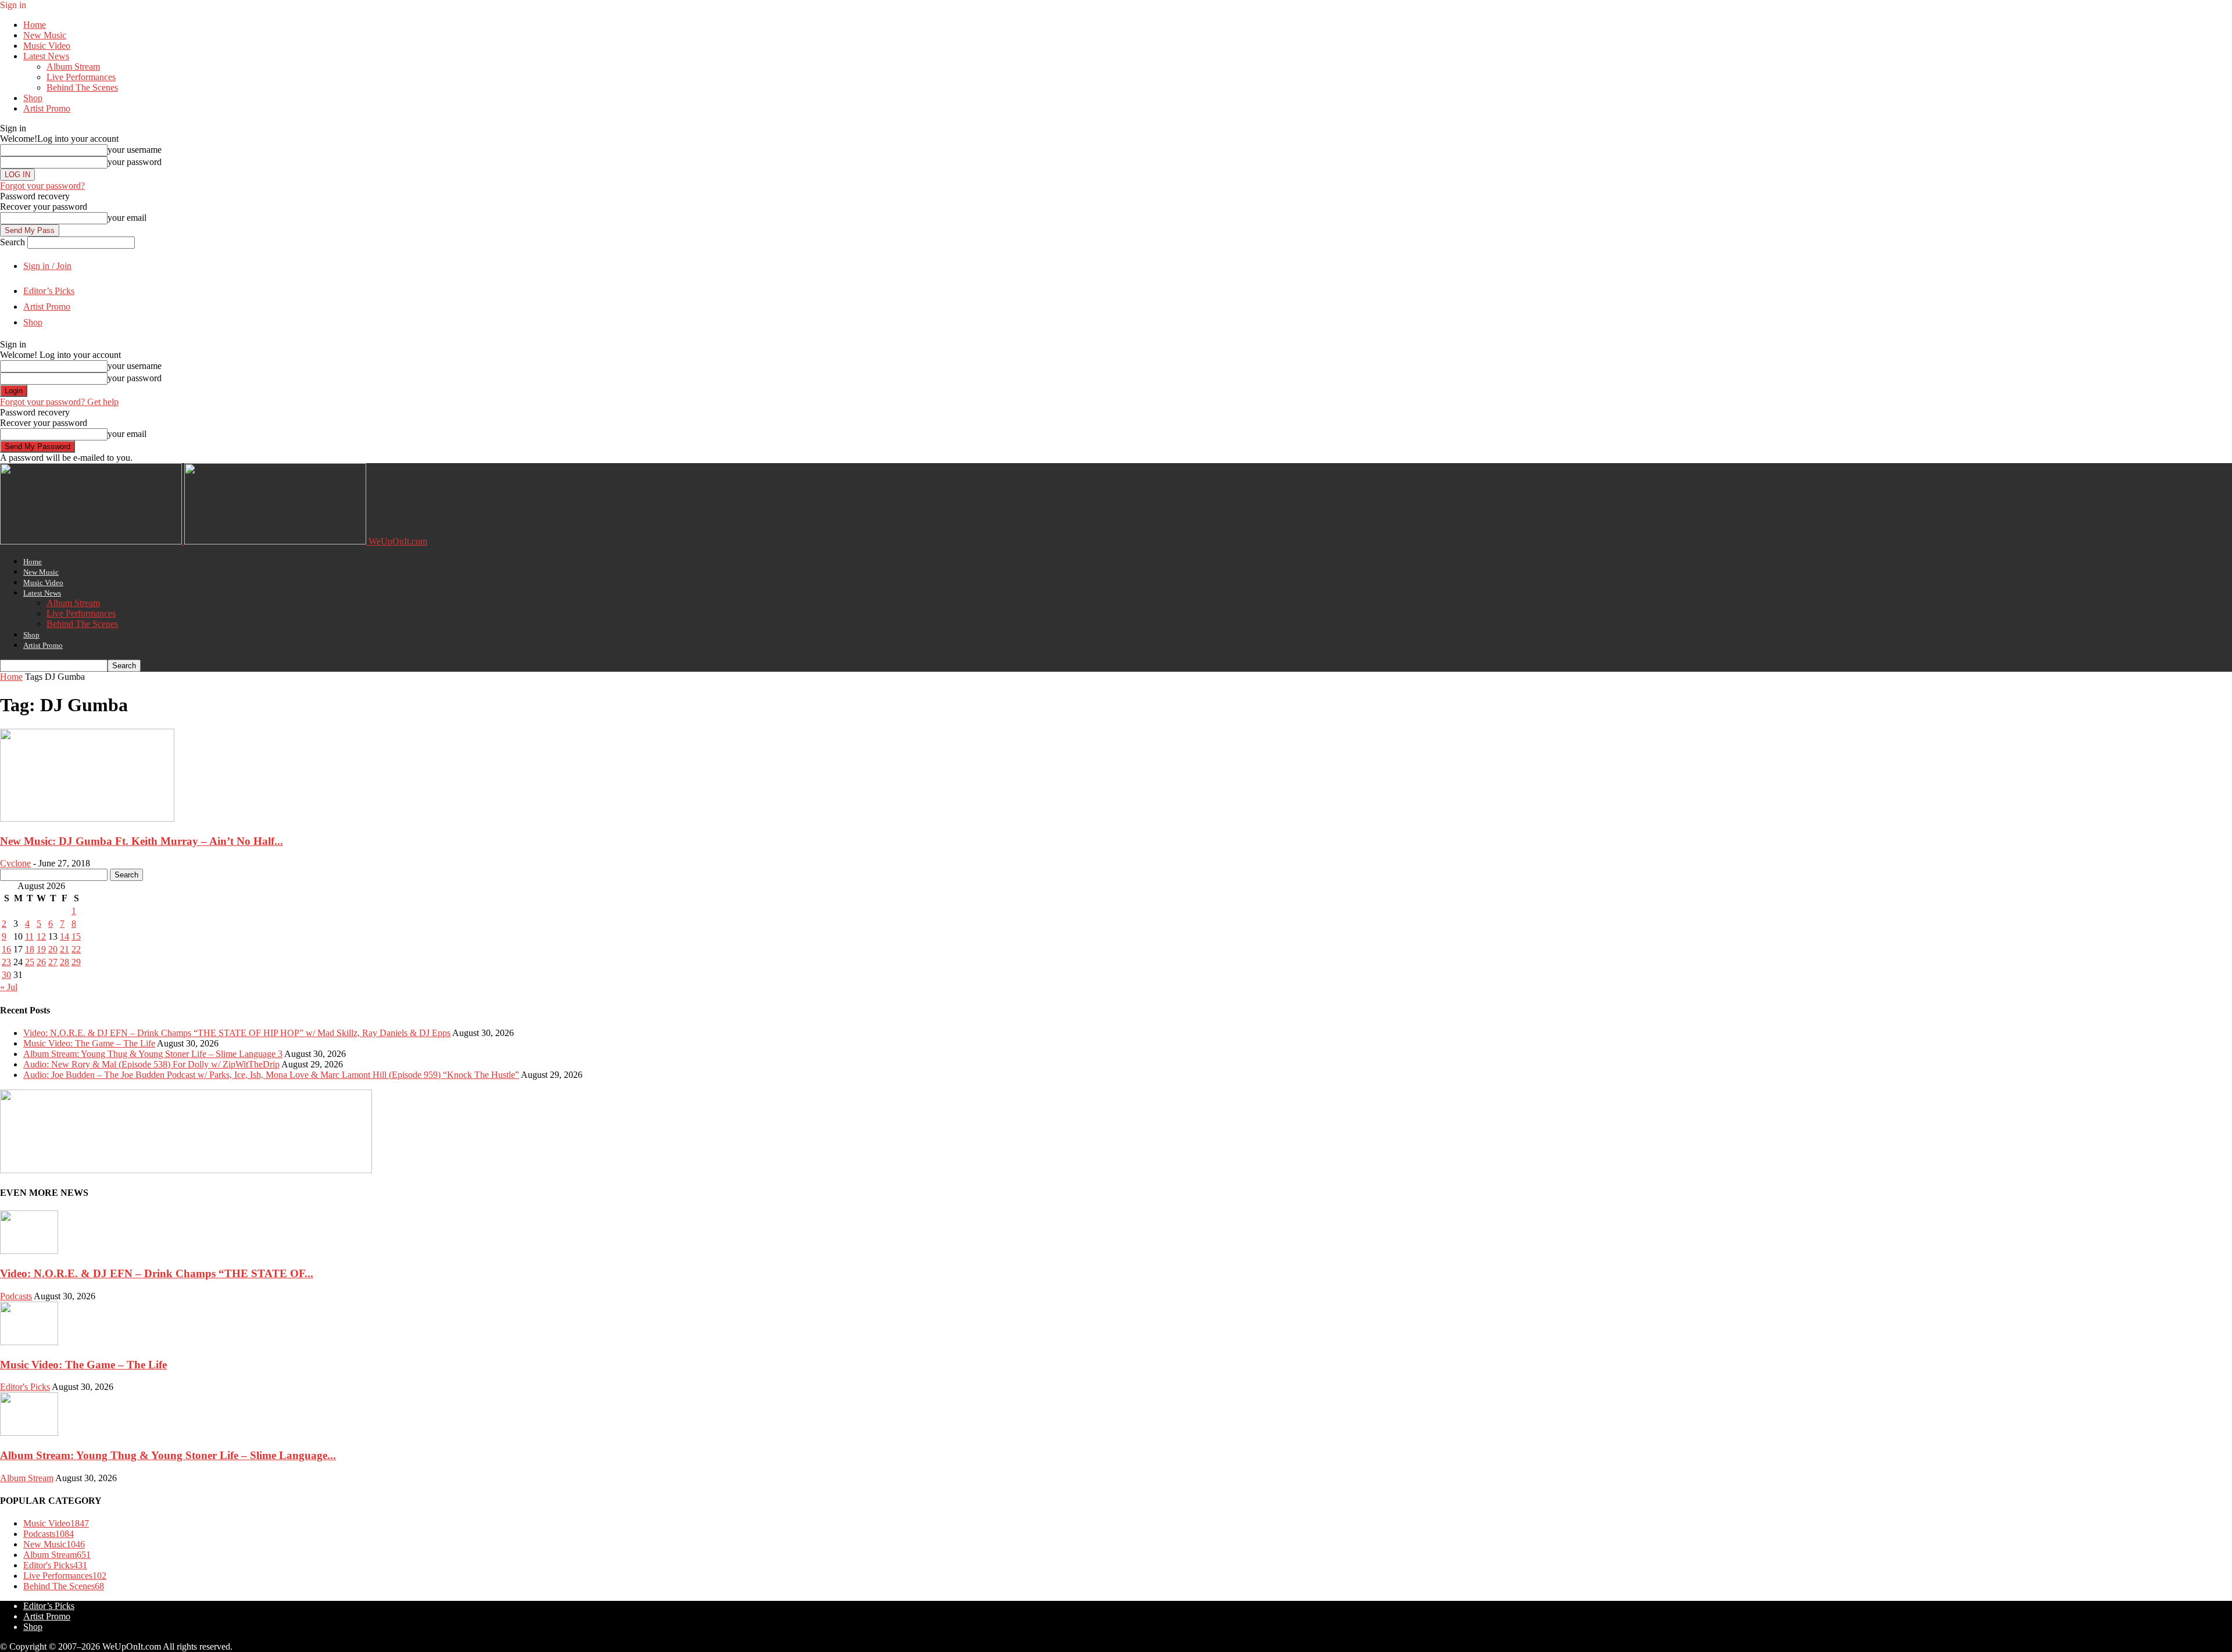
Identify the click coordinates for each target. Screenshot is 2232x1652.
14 (65, 936)
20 (53, 949)
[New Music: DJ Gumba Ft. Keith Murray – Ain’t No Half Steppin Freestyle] (87, 818)
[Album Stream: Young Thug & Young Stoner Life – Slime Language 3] (29, 1433)
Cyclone (15, 863)
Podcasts (16, 1296)
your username (135, 150)
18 (30, 949)
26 (41, 962)
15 (76, 936)
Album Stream (73, 67)
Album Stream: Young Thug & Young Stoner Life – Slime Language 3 (153, 1054)
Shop (33, 98)
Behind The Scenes (82, 87)
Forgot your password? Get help (59, 402)
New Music (45, 35)
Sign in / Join (47, 266)
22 (76, 949)
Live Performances (81, 77)
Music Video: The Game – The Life (89, 1043)
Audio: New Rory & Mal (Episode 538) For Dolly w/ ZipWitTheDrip (151, 1064)
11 (29, 936)
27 (53, 962)
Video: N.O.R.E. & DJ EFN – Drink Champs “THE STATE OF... (157, 1273)
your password (135, 162)
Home (35, 25)
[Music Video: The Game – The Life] (29, 1342)
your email (127, 218)
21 (65, 949)
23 (6, 962)
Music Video (47, 46)
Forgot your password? (42, 186)
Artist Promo (47, 108)
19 (41, 949)
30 (6, 975)
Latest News (46, 56)
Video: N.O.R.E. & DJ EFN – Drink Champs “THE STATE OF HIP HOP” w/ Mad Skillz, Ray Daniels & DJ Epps (237, 1033)
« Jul (9, 987)
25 (30, 962)
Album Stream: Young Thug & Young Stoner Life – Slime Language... (168, 1455)
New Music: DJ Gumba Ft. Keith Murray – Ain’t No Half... (142, 841)
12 (41, 936)
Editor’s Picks (49, 291)
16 (6, 949)
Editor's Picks (25, 1387)
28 (65, 962)
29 (76, 962)
